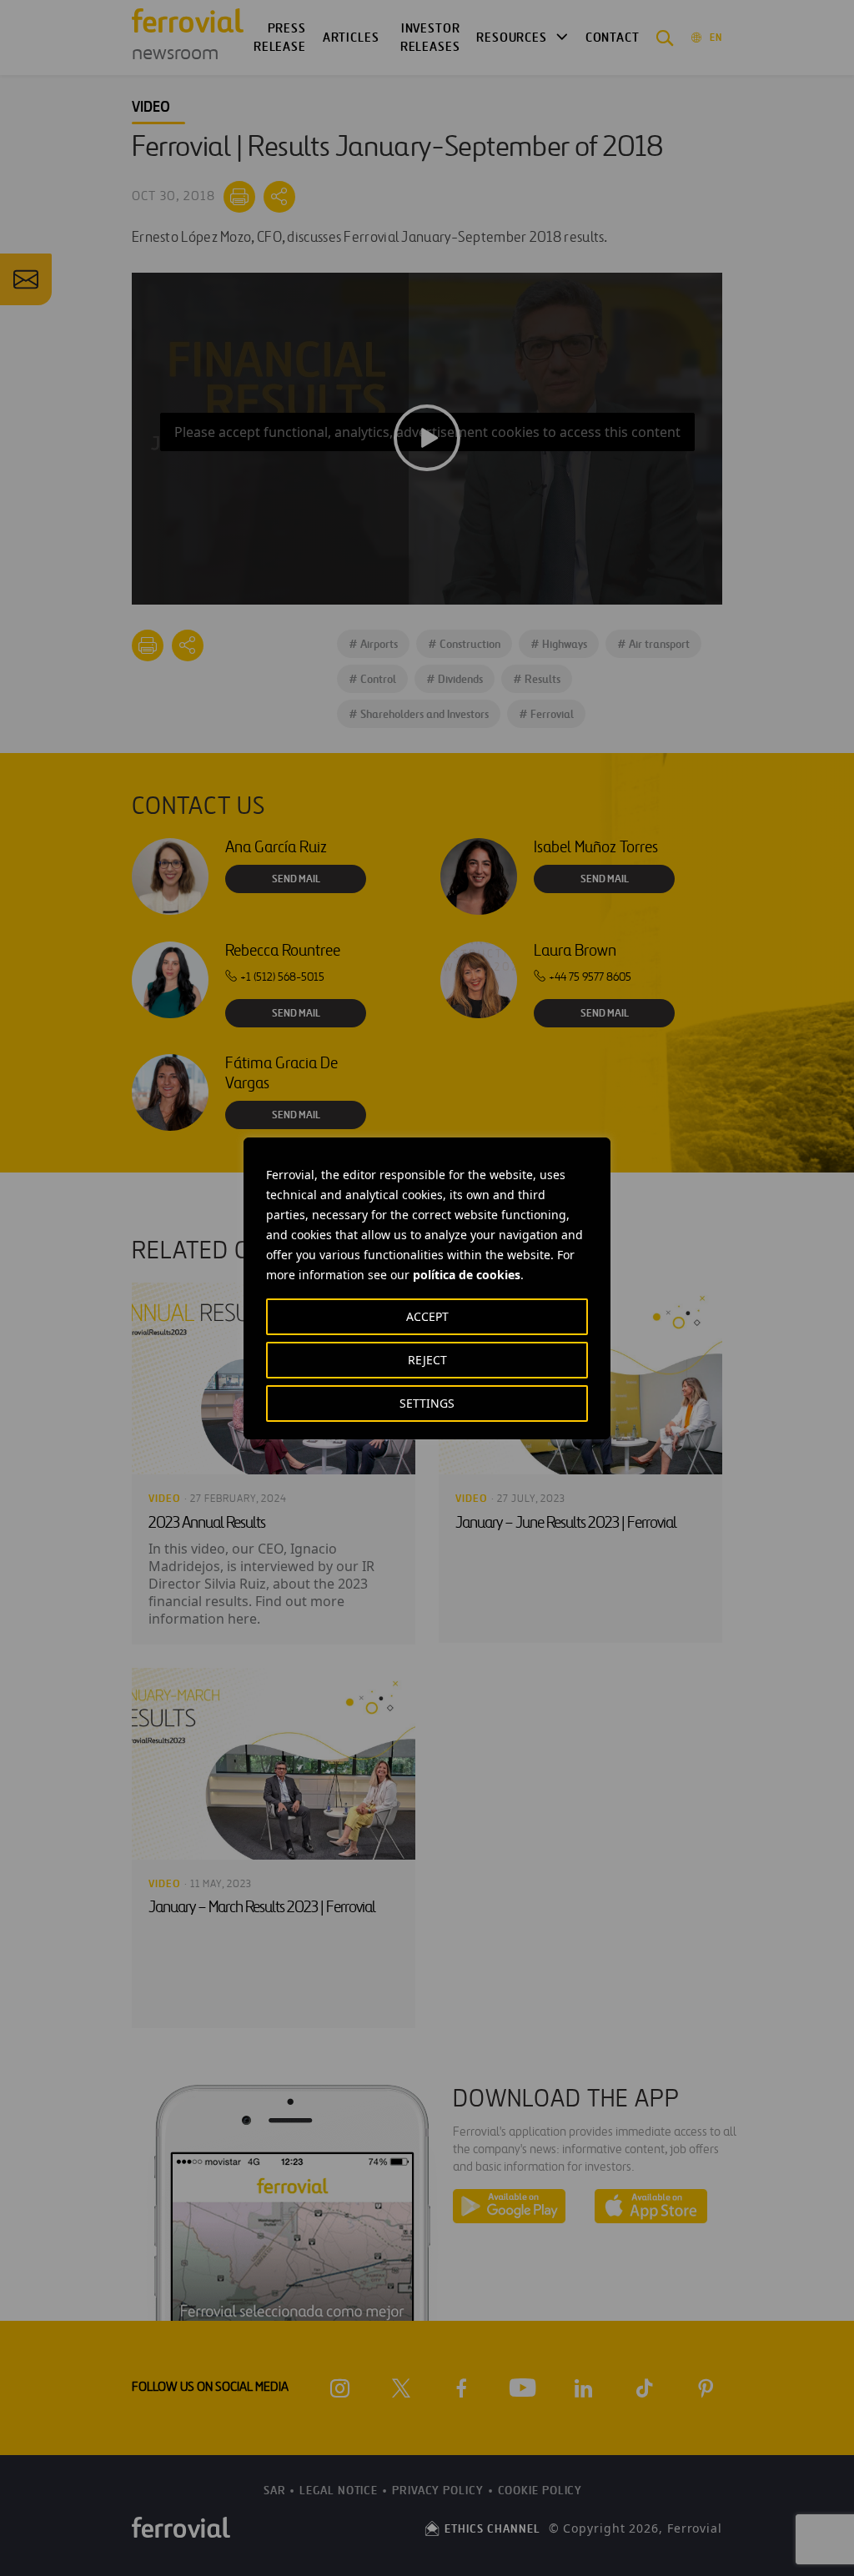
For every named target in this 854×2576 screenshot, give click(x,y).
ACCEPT (427, 1316)
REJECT (427, 1360)
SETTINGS (427, 1403)
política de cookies (467, 1275)
